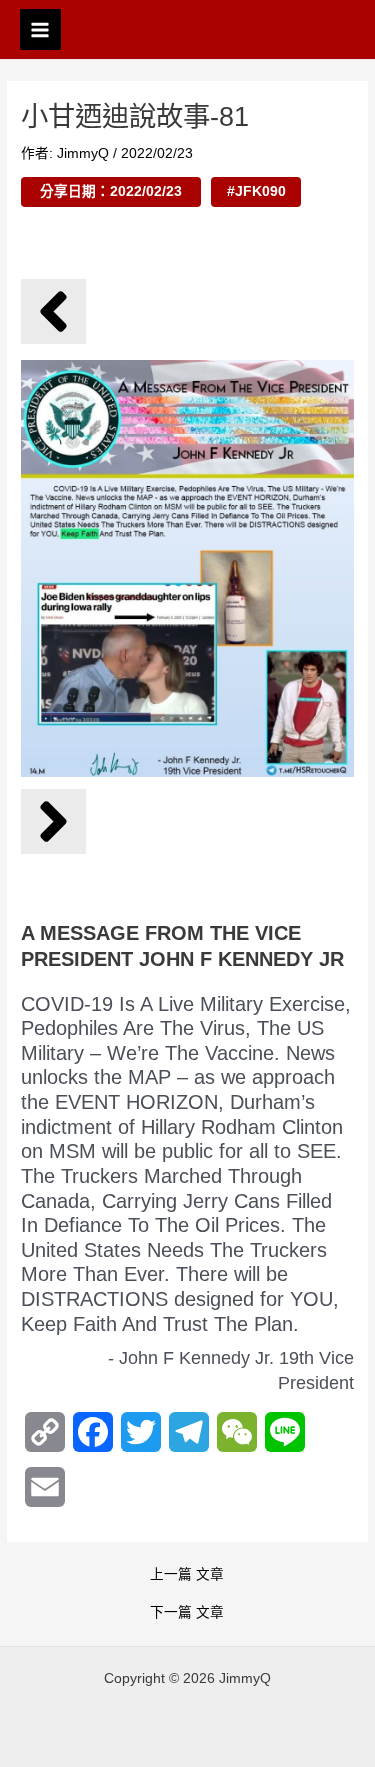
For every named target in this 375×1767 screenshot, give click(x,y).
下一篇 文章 (187, 1613)
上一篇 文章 (187, 1575)
